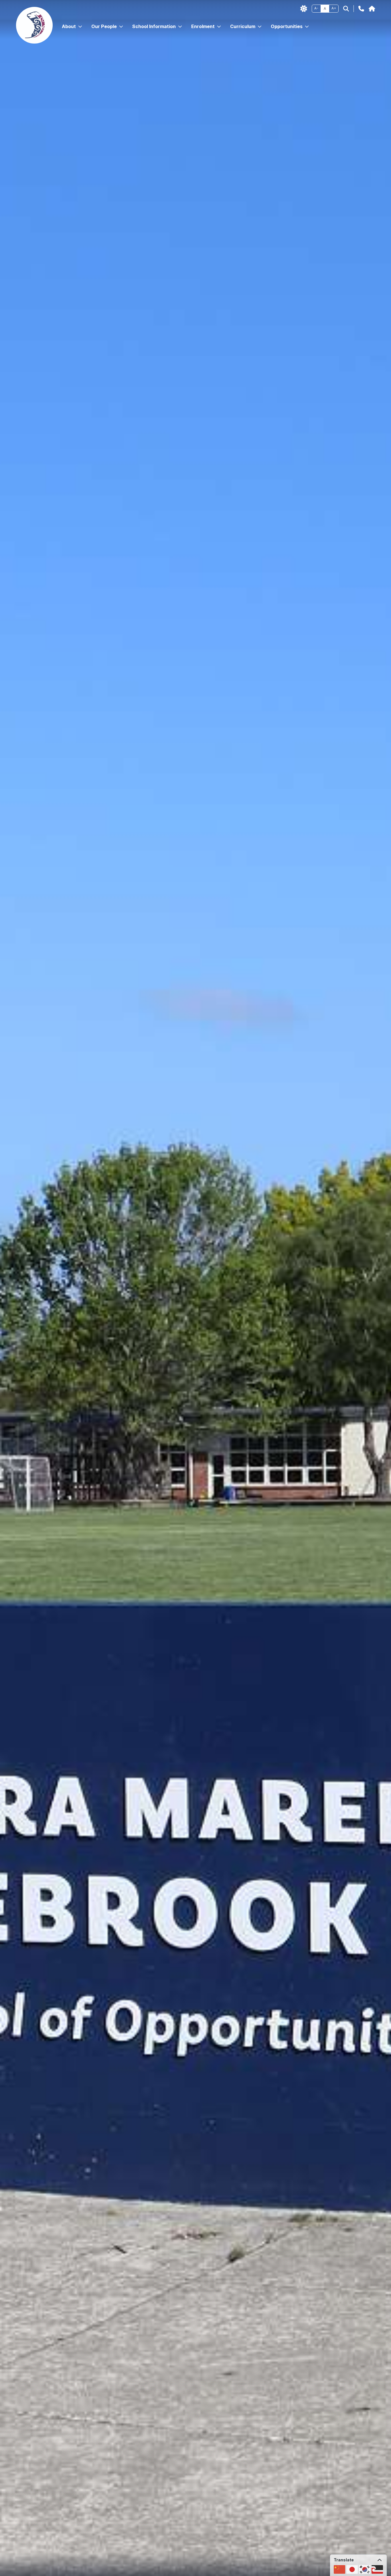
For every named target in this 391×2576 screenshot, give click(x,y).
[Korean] (365, 2569)
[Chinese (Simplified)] (339, 2569)
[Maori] (377, 2569)
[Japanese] (352, 2569)
